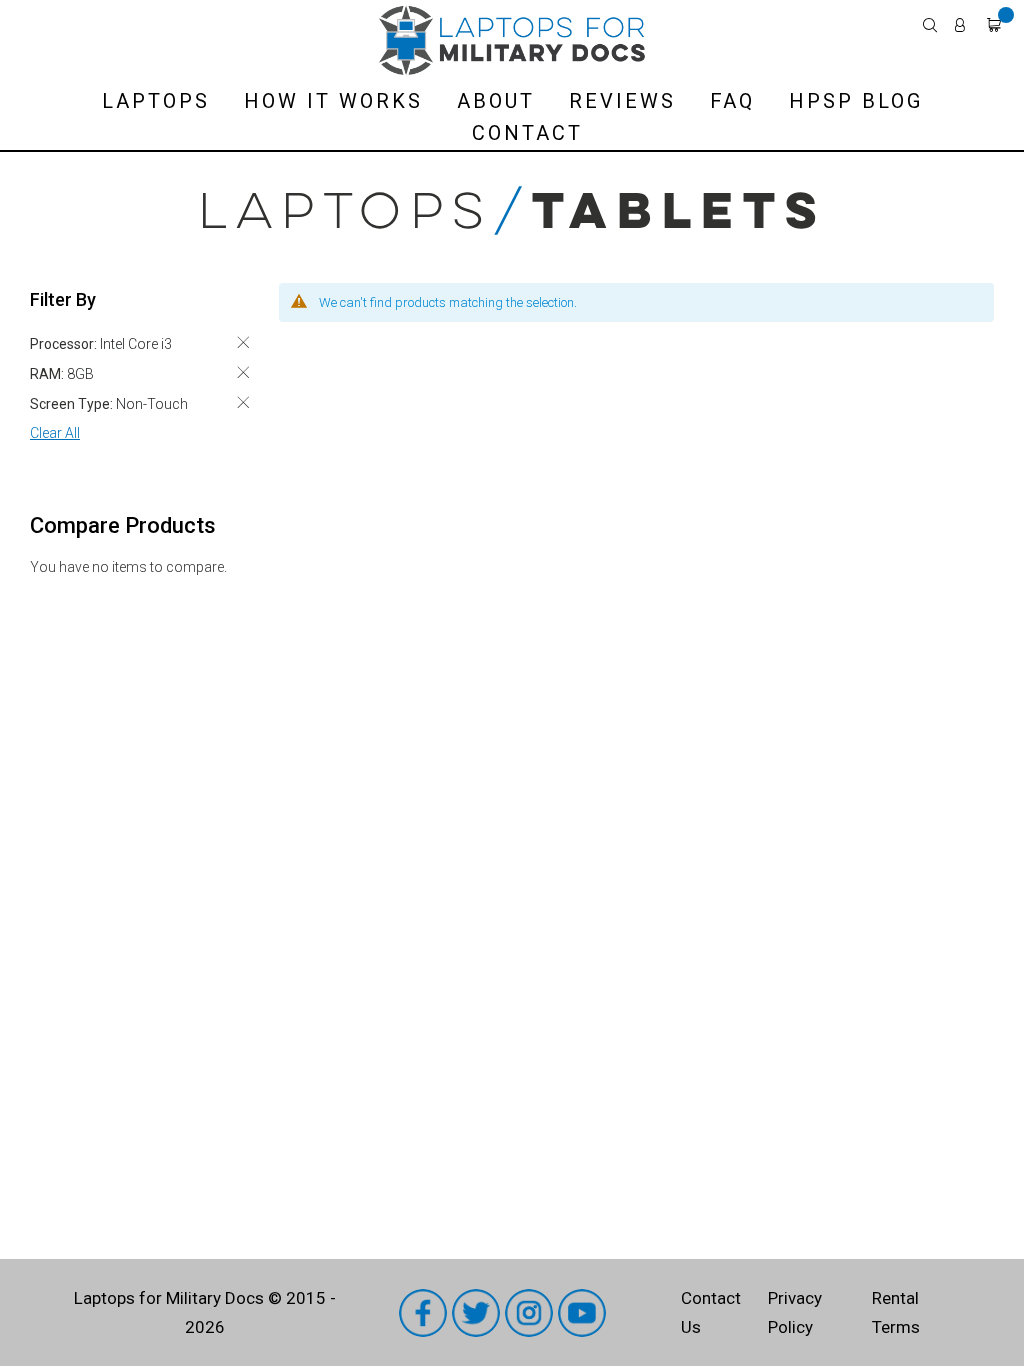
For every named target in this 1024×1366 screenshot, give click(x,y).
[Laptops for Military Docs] (512, 40)
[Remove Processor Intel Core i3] (243, 342)
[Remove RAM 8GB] (243, 372)
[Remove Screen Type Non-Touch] (243, 402)
